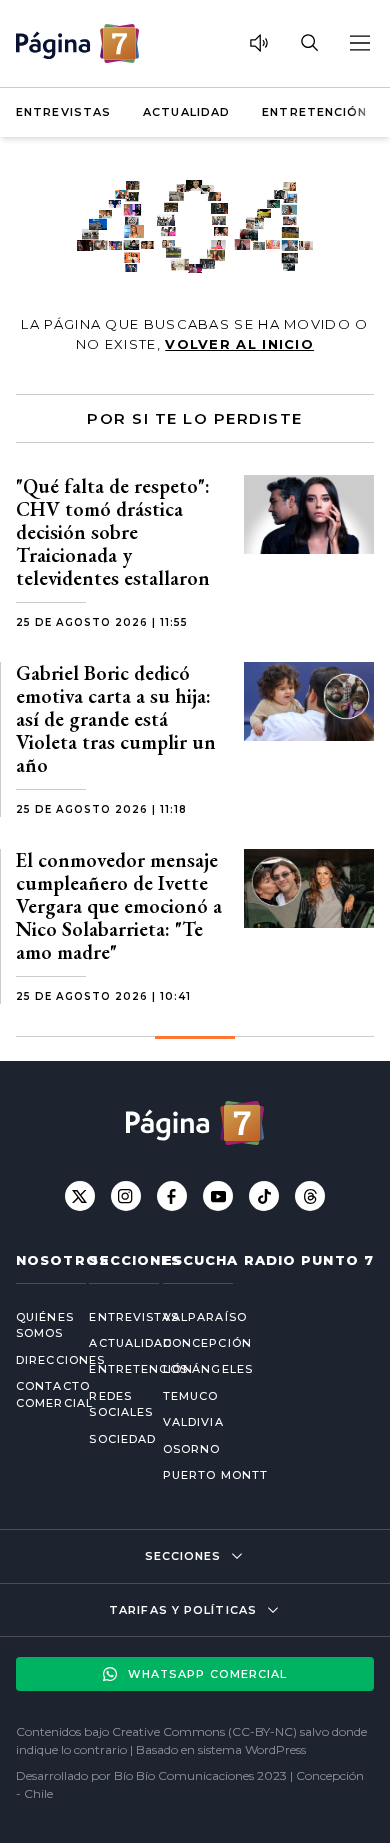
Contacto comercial (36, 1394)
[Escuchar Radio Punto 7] (259, 43)
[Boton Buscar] (309, 43)
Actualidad (186, 112)
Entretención (314, 112)
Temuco (191, 1396)
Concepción (207, 1343)
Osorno (192, 1449)
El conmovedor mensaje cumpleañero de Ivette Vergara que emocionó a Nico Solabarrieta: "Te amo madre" (119, 906)
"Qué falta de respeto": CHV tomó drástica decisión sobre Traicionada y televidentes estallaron (113, 532)
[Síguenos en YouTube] (218, 1196)
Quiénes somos (36, 1325)
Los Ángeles (208, 1369)
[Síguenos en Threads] (310, 1196)
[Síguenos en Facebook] (172, 1196)
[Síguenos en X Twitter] (80, 1196)
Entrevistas (63, 112)
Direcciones (36, 1360)
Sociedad (109, 1439)
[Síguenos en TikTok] (264, 1196)
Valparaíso (205, 1317)
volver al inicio (239, 344)
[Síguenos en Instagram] (126, 1196)
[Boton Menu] (359, 43)
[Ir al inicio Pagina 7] (77, 43)
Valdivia (193, 1422)
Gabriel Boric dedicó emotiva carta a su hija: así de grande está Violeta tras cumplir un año (116, 719)
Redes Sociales (109, 1404)
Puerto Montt (215, 1475)
